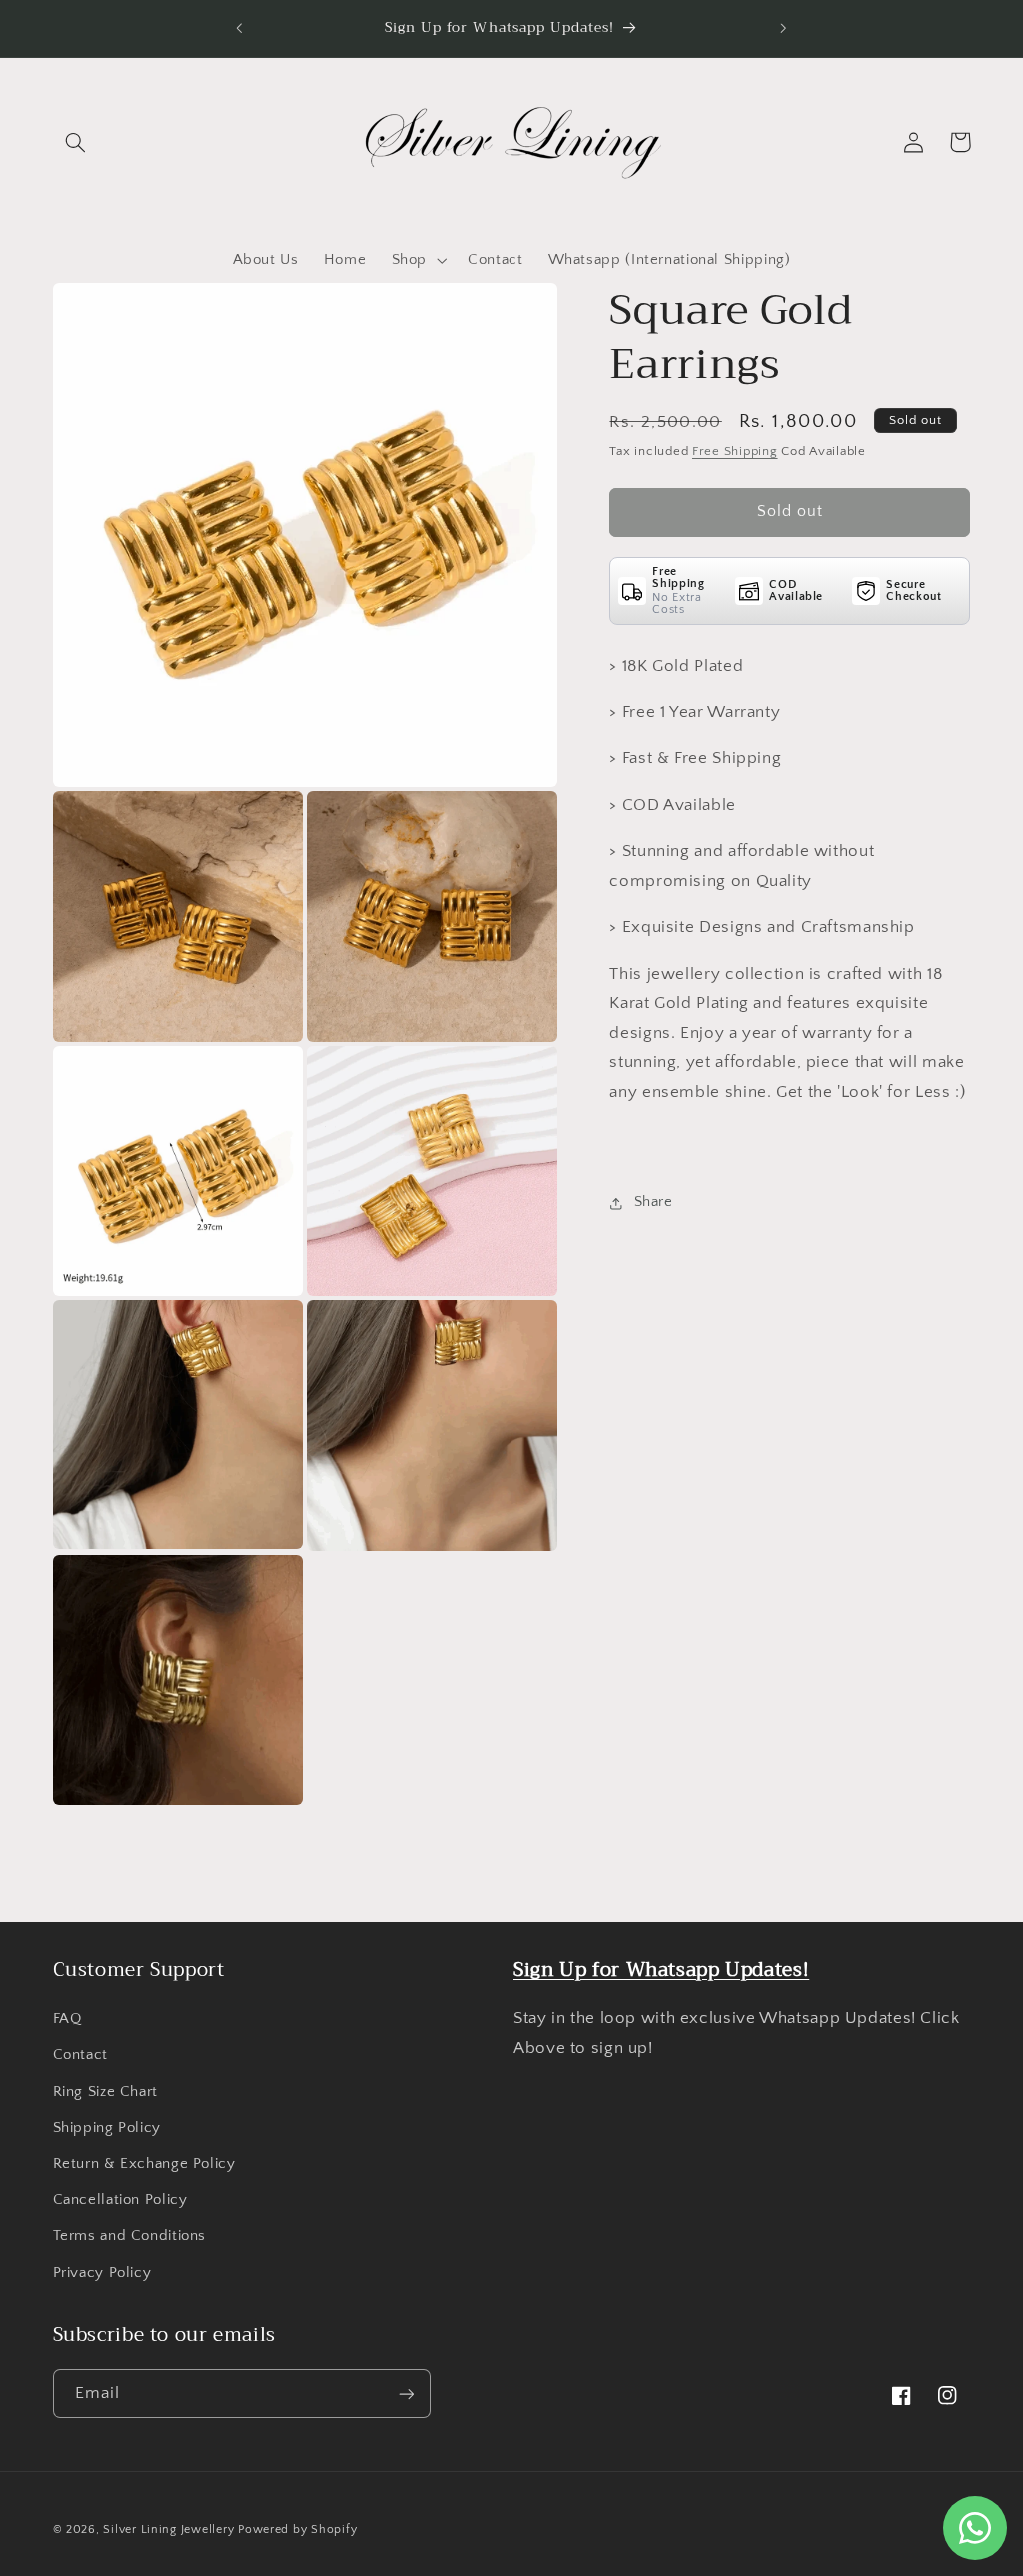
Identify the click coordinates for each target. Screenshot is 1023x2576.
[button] (76, 142)
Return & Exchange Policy (144, 2164)
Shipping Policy (107, 2128)
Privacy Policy (102, 2273)
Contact (80, 2055)
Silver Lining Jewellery (168, 2530)
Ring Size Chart (105, 2092)
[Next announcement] (784, 28)
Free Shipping (735, 451)
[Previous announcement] (239, 28)
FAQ (67, 2019)
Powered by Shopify (297, 2530)
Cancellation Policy (120, 2200)
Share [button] (653, 1202)
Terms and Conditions (130, 2236)
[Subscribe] (406, 2394)
